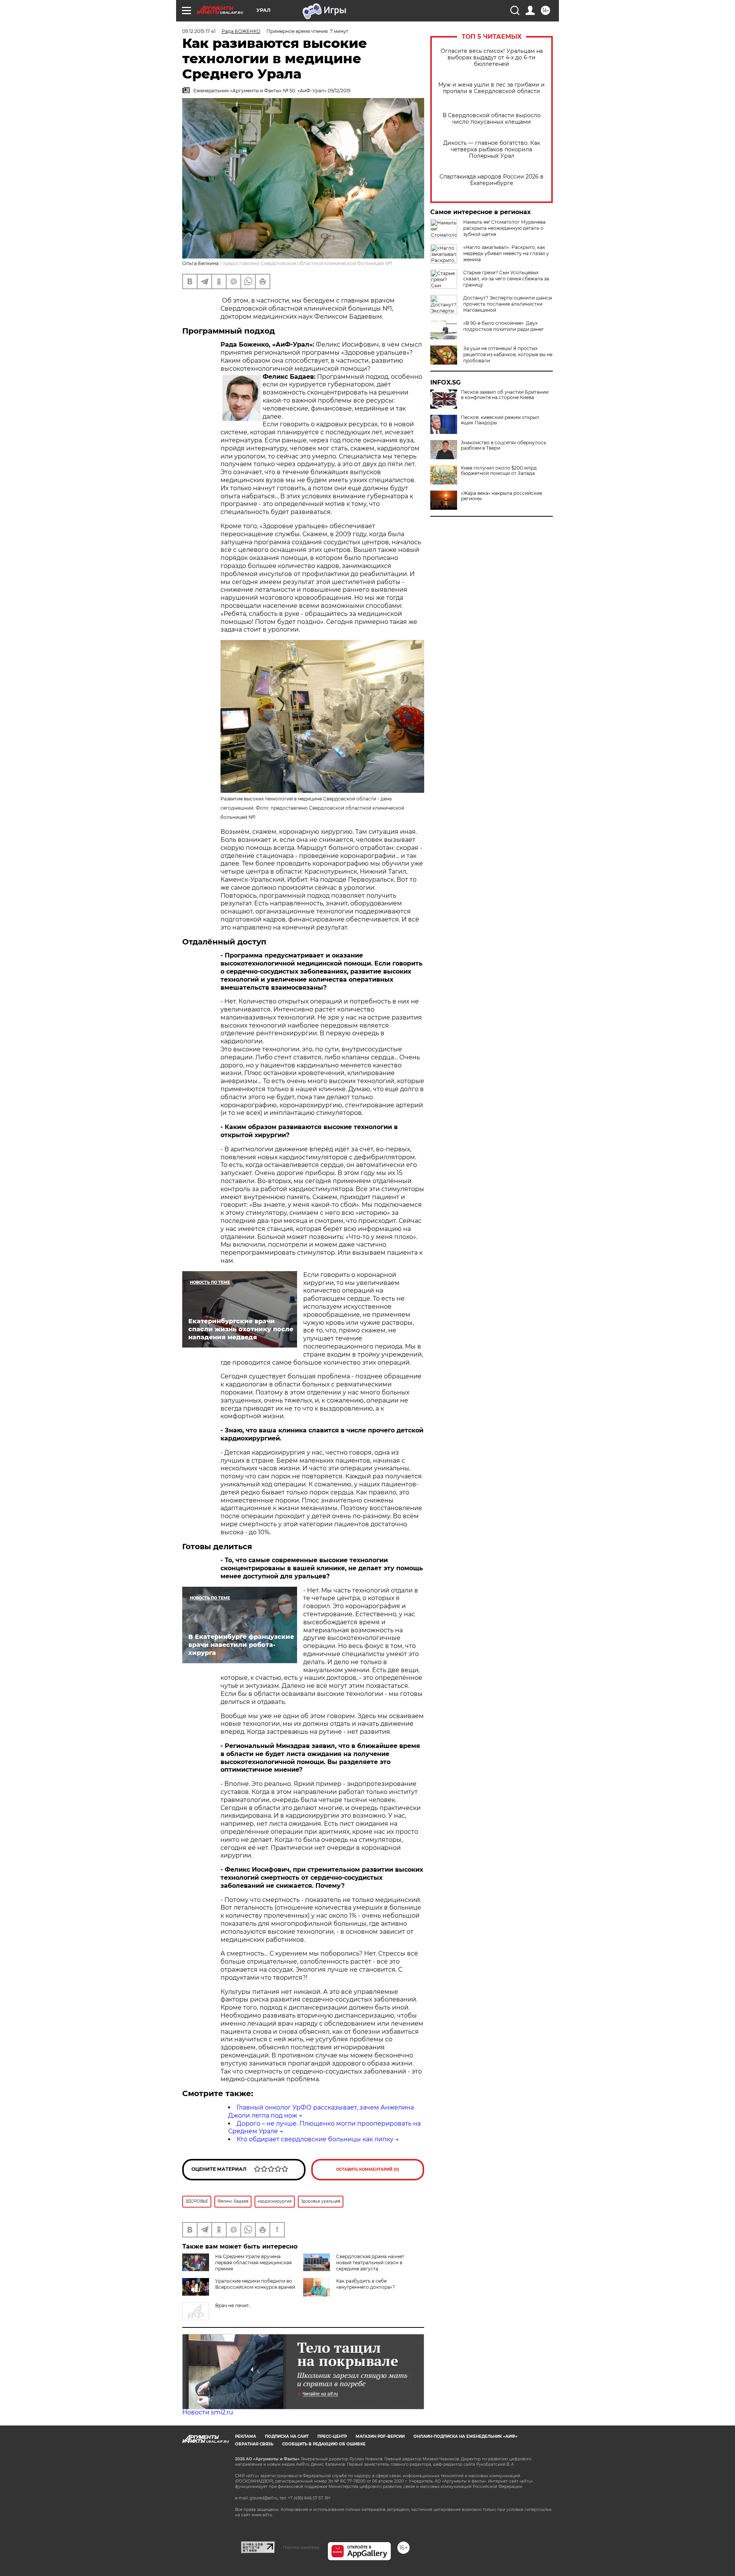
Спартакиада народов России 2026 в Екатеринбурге (492, 180)
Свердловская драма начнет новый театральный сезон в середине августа (370, 2263)
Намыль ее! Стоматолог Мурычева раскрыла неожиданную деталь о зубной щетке (504, 228)
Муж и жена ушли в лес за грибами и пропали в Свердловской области (492, 88)
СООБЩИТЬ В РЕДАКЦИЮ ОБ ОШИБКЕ (324, 2444)
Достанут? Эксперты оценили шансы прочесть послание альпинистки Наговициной (508, 304)
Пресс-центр (332, 2436)
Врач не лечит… (233, 2305)
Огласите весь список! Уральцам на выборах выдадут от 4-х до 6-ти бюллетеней (492, 58)
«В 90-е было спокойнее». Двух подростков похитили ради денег (504, 326)
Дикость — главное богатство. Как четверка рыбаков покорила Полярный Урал (492, 150)
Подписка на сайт (287, 2436)
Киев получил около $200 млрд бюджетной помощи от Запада (499, 471)
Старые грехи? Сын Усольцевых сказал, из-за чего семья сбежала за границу (506, 279)
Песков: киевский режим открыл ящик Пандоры (500, 420)
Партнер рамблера (301, 2547)
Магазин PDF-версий (380, 2436)
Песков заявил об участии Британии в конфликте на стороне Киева (505, 395)
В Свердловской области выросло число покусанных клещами (492, 119)
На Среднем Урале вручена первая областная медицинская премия (253, 2263)
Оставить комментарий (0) (368, 2169)
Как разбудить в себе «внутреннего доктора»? (366, 2284)
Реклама (246, 2436)
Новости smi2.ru (208, 2412)
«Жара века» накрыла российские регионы (501, 496)
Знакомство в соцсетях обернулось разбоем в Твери (504, 445)
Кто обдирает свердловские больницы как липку (315, 2139)
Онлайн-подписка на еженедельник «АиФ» (465, 2436)
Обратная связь (254, 2444)
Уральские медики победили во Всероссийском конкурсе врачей (255, 2284)
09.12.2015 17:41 (199, 31)
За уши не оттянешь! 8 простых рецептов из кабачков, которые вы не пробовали (508, 354)
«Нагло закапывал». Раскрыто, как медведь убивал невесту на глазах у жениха (506, 253)
